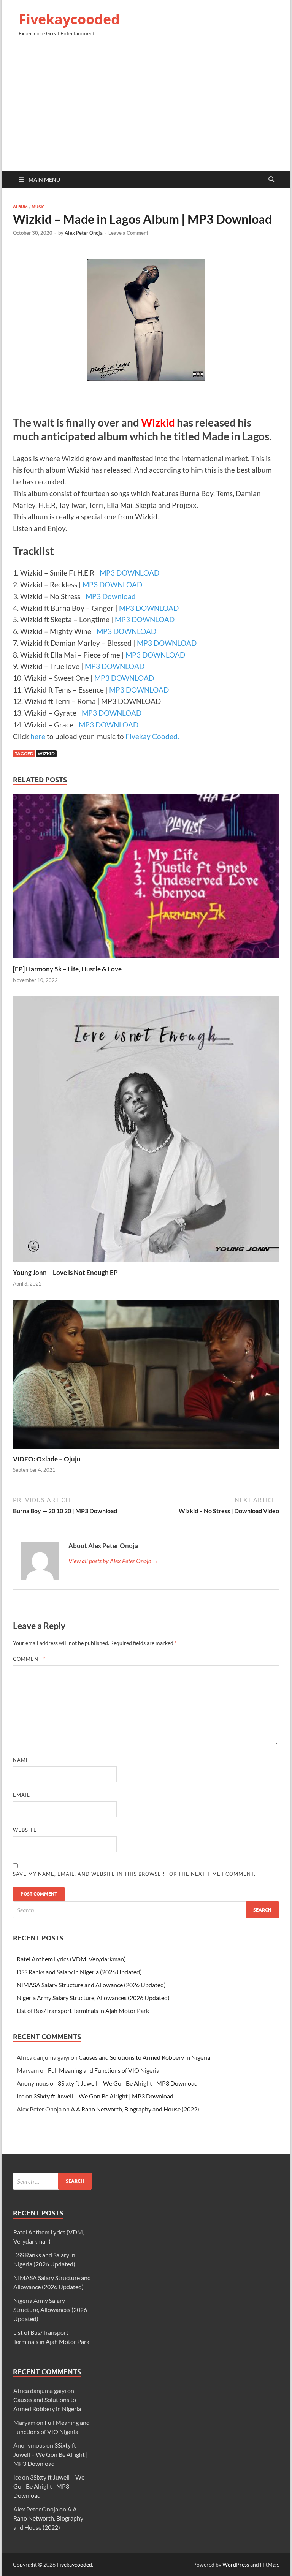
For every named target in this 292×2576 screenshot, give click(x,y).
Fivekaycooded (69, 19)
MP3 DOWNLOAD (129, 573)
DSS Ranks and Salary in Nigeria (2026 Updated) (79, 1972)
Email (21, 1795)
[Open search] (271, 180)
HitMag (269, 2564)
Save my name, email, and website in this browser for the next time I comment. (134, 1874)
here (38, 736)
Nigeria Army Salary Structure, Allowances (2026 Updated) (93, 1998)
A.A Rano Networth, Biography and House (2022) (135, 2109)
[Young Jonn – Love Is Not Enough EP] (146, 1131)
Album (20, 207)
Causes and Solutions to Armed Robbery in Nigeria (144, 2057)
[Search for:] (146, 1910)
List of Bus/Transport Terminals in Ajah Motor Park (83, 2011)
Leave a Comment (128, 233)
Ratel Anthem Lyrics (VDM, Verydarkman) (71, 1959)
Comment (29, 1659)
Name (21, 1760)
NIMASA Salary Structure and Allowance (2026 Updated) (91, 1985)
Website (25, 1830)
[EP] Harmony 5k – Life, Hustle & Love (67, 969)
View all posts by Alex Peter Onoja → (113, 1561)
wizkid (46, 754)
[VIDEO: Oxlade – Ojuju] (146, 1377)
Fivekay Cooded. (152, 736)
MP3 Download (111, 596)
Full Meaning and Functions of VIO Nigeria (104, 2070)
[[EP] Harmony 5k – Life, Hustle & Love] (146, 879)
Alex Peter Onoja (84, 233)
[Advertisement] (146, 107)
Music (38, 207)
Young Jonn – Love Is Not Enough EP (65, 1272)
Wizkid (158, 422)
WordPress (236, 2564)
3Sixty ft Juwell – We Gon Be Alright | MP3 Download (128, 2083)
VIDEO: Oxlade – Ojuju (47, 1459)
